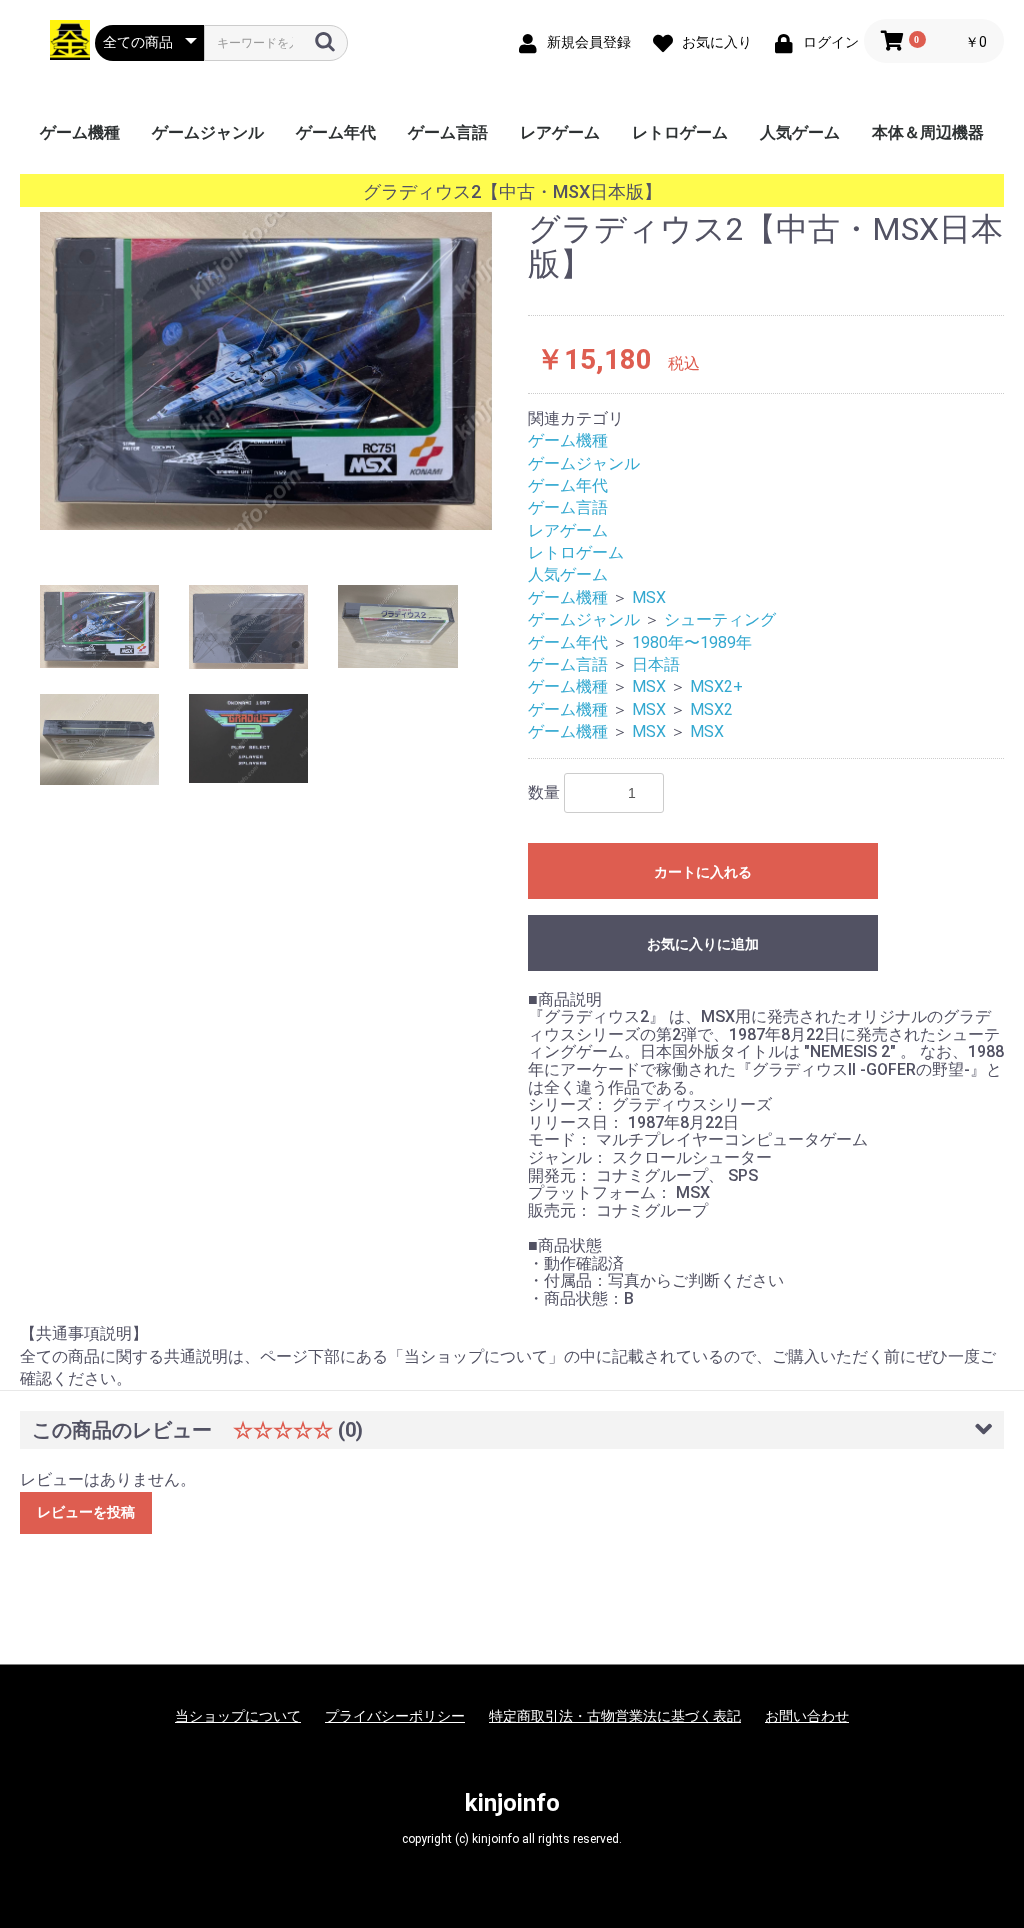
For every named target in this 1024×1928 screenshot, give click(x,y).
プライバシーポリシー (395, 1716)
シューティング (720, 619)
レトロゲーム (680, 132)
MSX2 (711, 709)
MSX (649, 597)
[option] (266, 371)
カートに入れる (703, 872)
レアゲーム (560, 132)
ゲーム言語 (448, 132)
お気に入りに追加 (703, 944)
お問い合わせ (807, 1716)
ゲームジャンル (208, 132)
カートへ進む (587, 984)
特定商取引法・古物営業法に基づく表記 (615, 1716)
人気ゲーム (800, 132)
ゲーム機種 (80, 132)
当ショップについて (238, 1716)
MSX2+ (716, 686)
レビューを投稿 (86, 1512)
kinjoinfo (512, 1803)
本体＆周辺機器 (928, 132)
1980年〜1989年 (692, 642)
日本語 (656, 664)
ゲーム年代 (336, 132)
